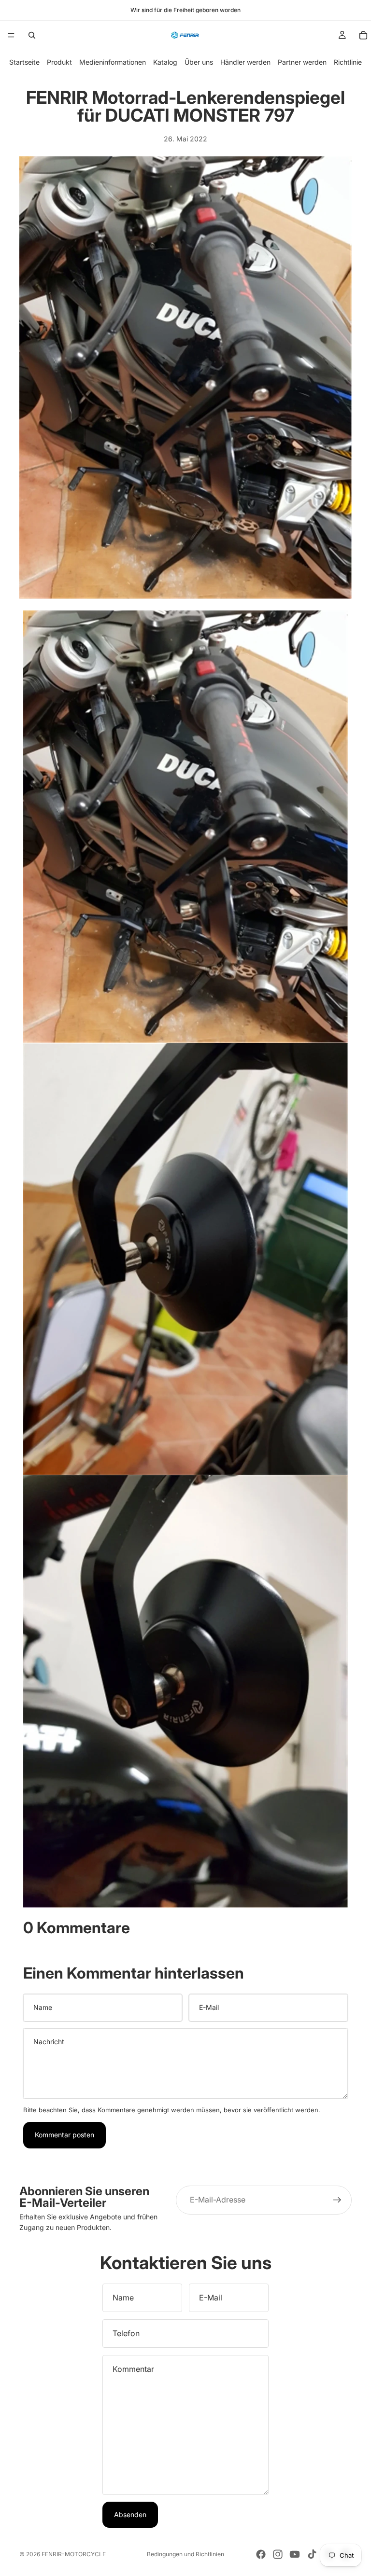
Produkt (59, 62)
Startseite (24, 62)
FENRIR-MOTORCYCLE (74, 2554)
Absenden (130, 2514)
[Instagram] (278, 2554)
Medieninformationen (113, 62)
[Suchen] (32, 35)
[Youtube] (295, 2554)
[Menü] (11, 35)
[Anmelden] (337, 2200)
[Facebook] (261, 2554)
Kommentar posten (64, 2135)
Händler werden (245, 62)
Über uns (199, 62)
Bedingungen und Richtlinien (185, 2554)
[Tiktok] (312, 2554)
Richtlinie (348, 62)
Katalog (165, 62)
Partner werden (302, 62)
